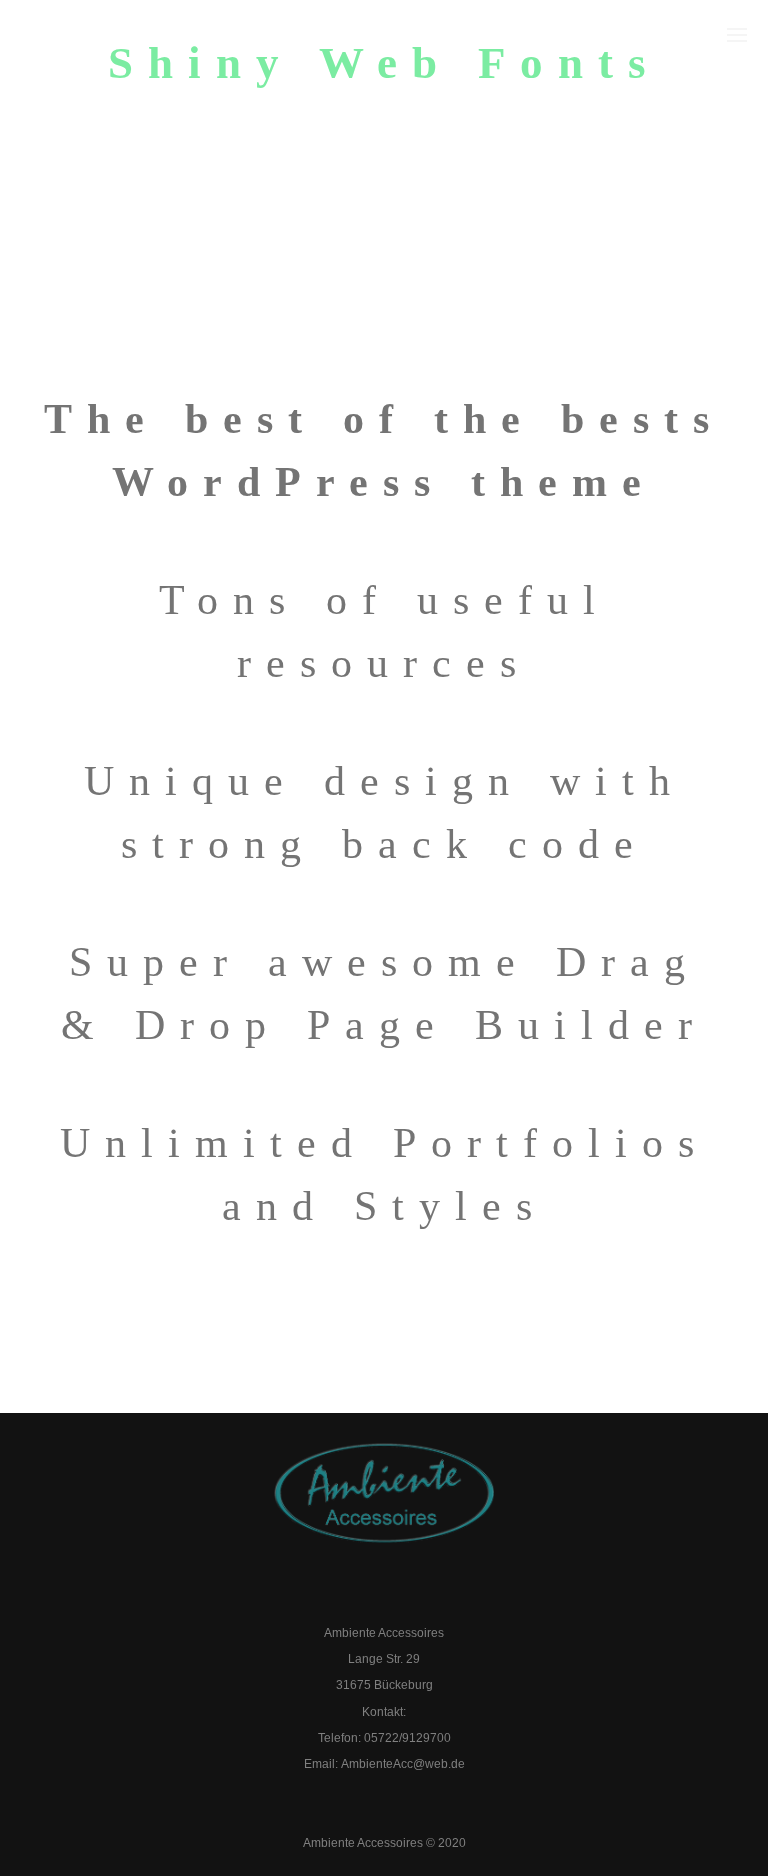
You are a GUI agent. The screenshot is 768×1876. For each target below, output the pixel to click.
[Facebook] (363, 1595)
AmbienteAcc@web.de (403, 1764)
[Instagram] (406, 1595)
